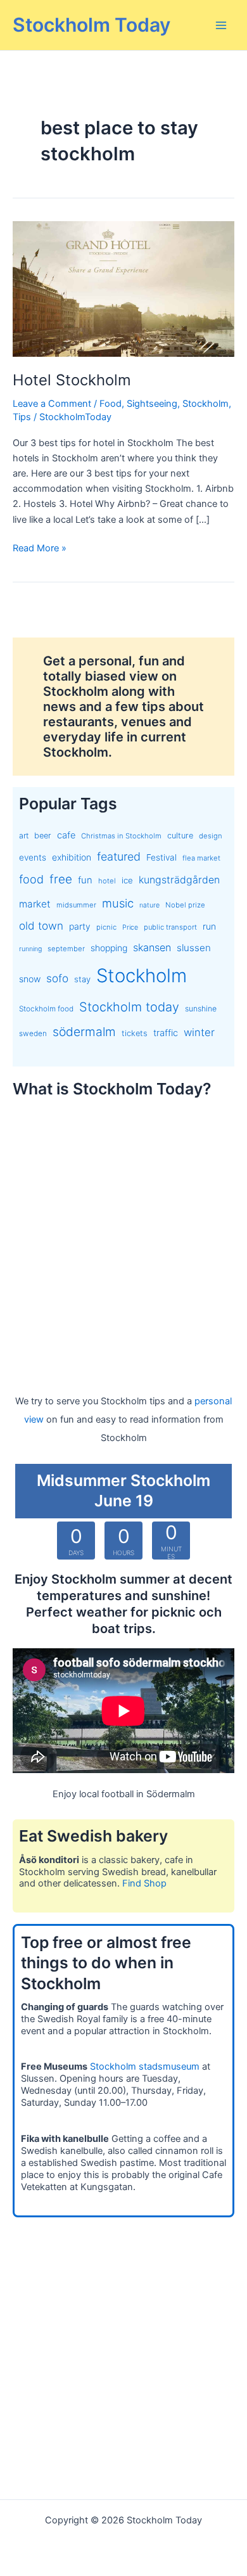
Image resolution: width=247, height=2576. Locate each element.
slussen (194, 948)
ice (127, 880)
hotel (107, 881)
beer (43, 836)
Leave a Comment (52, 404)
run (209, 926)
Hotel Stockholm (72, 380)
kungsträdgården (179, 880)
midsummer (76, 905)
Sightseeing (152, 404)
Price (130, 927)
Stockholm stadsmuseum (145, 2067)
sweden (33, 1034)
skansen (152, 947)
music (118, 903)
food (31, 879)
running (30, 949)
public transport (170, 927)
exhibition (72, 857)
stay (82, 979)
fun (85, 880)
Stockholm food (46, 1009)
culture (180, 836)
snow (30, 979)
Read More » (40, 549)
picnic (106, 927)
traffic (166, 1033)
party (80, 926)
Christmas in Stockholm (121, 836)
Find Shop (144, 1883)
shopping (109, 948)
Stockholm (206, 404)
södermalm (84, 1032)
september (66, 949)
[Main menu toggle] (221, 25)
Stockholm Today (92, 25)
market (35, 904)
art (24, 836)
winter (199, 1032)
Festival (161, 857)
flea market (201, 858)
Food (111, 404)
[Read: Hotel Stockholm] (123, 288)
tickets (135, 1033)
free (61, 879)
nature (149, 905)
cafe (66, 835)
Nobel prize (185, 905)
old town (41, 926)
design (211, 836)
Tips (22, 417)
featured (119, 856)
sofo (57, 978)
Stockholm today (129, 1007)
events (33, 857)
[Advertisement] (123, 1234)
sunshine (201, 1009)
